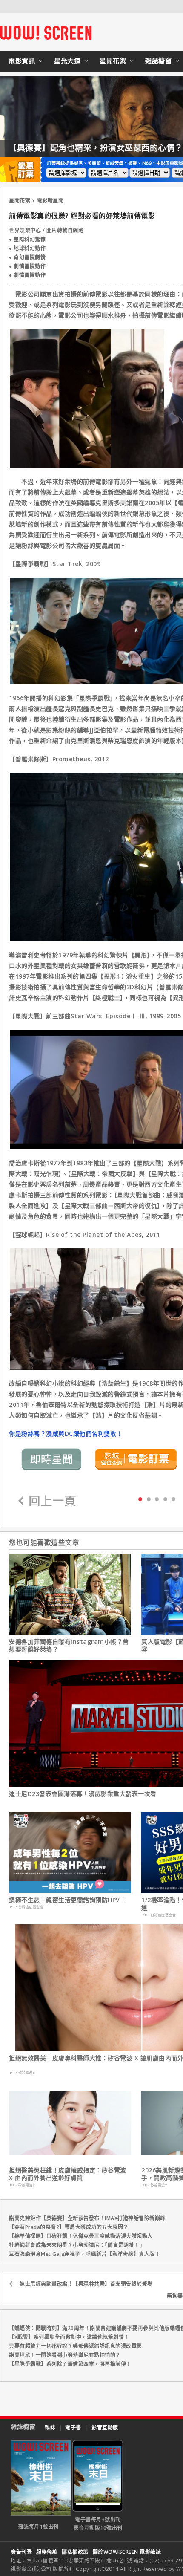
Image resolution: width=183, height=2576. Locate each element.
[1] (149, 1499)
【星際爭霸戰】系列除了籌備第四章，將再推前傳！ (70, 2364)
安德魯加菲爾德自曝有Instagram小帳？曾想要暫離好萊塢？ (69, 1646)
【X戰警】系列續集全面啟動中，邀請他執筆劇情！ (69, 2337)
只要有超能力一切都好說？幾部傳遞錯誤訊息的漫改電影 (76, 2346)
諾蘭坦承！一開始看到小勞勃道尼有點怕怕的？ (65, 2355)
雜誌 (50, 2427)
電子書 (73, 2427)
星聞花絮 (113, 61)
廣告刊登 (21, 2552)
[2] (157, 1499)
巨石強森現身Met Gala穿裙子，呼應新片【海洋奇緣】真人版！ (84, 2254)
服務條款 (47, 2552)
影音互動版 (105, 2427)
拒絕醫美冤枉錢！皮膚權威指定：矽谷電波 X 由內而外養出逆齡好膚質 (68, 2174)
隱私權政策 (75, 2552)
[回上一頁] (47, 1501)
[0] (140, 1499)
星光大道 (67, 61)
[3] (165, 1499)
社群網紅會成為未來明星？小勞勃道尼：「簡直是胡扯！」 (77, 2245)
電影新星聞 (50, 201)
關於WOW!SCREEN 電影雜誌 (127, 2552)
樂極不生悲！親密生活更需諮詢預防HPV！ (67, 1900)
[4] (173, 1499)
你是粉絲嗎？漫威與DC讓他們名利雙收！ (66, 1434)
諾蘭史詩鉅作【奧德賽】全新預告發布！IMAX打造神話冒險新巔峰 (87, 2218)
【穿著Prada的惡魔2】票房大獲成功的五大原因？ (69, 2227)
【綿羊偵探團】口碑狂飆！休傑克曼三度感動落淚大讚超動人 (81, 2236)
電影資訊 (22, 61)
